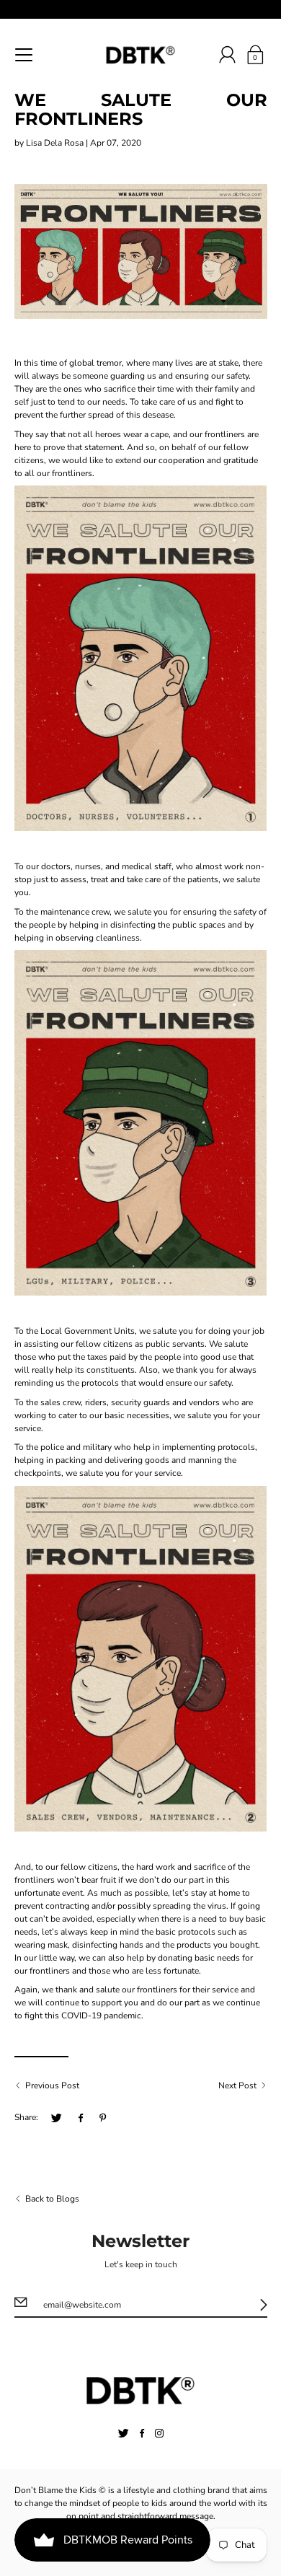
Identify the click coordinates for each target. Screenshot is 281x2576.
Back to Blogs (52, 2199)
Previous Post (52, 2085)
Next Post (237, 2085)
